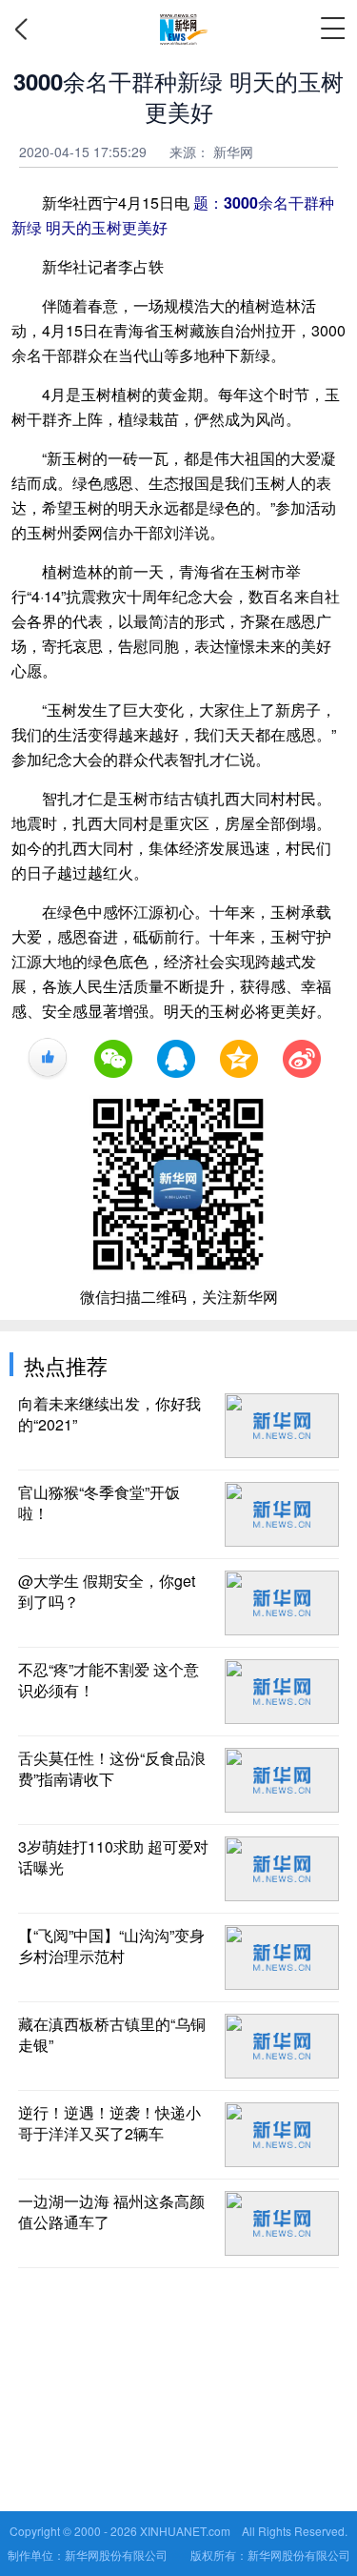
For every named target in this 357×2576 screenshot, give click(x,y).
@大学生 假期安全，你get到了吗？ (107, 1592)
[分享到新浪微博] (302, 1059)
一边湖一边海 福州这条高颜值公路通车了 (111, 2212)
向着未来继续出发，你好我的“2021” (109, 1414)
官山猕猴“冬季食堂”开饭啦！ (99, 1503)
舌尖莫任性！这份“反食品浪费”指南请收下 (112, 1769)
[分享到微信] (113, 1059)
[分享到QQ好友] (176, 1059)
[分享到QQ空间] (239, 1059)
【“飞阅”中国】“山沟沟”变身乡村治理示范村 (111, 1946)
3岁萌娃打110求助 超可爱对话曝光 (113, 1857)
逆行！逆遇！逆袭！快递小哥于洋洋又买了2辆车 (109, 2123)
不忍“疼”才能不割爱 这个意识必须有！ (109, 1680)
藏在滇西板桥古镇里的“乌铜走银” (112, 2035)
